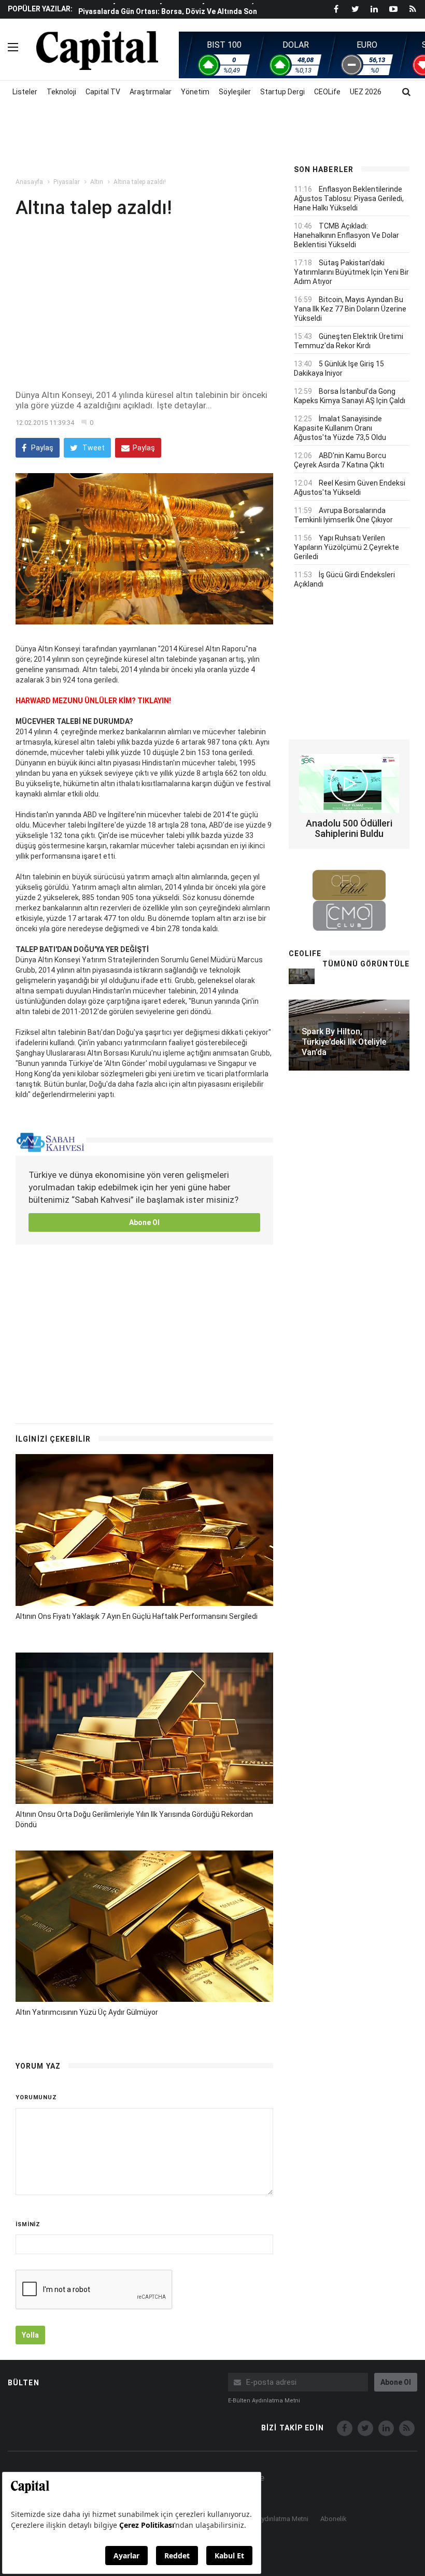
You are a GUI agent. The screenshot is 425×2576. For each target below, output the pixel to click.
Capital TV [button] (103, 92)
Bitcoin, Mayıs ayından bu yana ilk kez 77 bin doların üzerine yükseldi (350, 309)
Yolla (30, 2335)
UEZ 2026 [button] (366, 92)
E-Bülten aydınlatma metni (264, 2401)
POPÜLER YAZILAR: (40, 9)
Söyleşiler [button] (235, 92)
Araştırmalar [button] (151, 92)
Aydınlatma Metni (283, 2519)
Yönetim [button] (195, 92)
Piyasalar (67, 182)
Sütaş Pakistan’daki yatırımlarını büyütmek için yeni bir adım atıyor (351, 272)
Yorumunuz (36, 2097)
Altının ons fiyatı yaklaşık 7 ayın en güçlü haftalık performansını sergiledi (137, 1616)
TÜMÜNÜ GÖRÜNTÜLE (366, 964)
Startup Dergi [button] (282, 92)
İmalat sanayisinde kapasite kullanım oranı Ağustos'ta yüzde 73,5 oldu (340, 428)
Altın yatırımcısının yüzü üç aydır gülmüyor (87, 2012)
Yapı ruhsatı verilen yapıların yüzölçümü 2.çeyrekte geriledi (346, 547)
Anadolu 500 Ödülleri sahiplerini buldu (349, 828)
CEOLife (327, 92)
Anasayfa (29, 182)
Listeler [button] (25, 92)
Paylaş (41, 448)
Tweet (93, 448)
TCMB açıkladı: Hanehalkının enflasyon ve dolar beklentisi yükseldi (346, 235)
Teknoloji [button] (61, 92)
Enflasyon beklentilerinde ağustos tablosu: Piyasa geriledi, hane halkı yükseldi (349, 198)
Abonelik (334, 2519)
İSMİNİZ (28, 2224)
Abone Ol (144, 1222)
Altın (97, 182)
